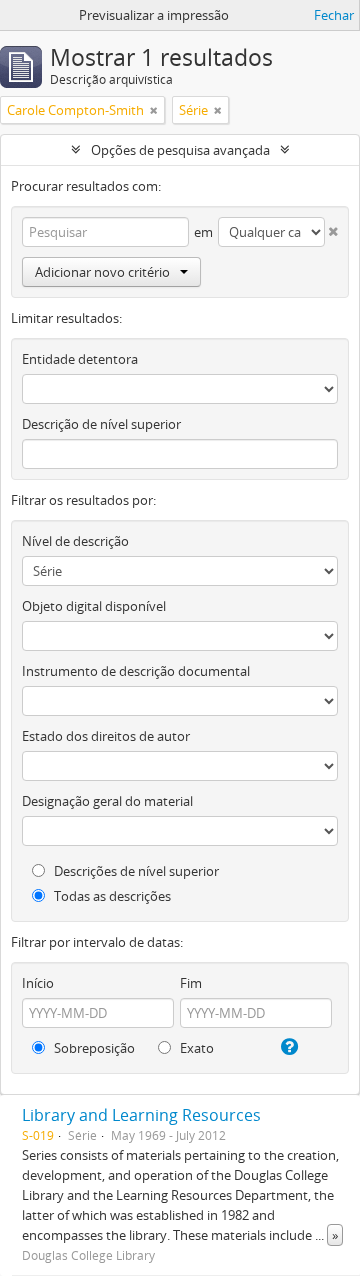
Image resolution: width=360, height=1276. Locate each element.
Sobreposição (93, 1048)
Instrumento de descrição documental (136, 671)
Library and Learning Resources (141, 1115)
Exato (195, 1048)
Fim (191, 983)
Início (38, 983)
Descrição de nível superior (101, 424)
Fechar (334, 15)
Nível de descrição (75, 541)
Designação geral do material (107, 801)
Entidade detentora (80, 359)
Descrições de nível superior (135, 871)
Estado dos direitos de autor (106, 736)
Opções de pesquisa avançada (180, 150)
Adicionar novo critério (102, 272)
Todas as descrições (111, 896)
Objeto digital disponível (94, 606)
